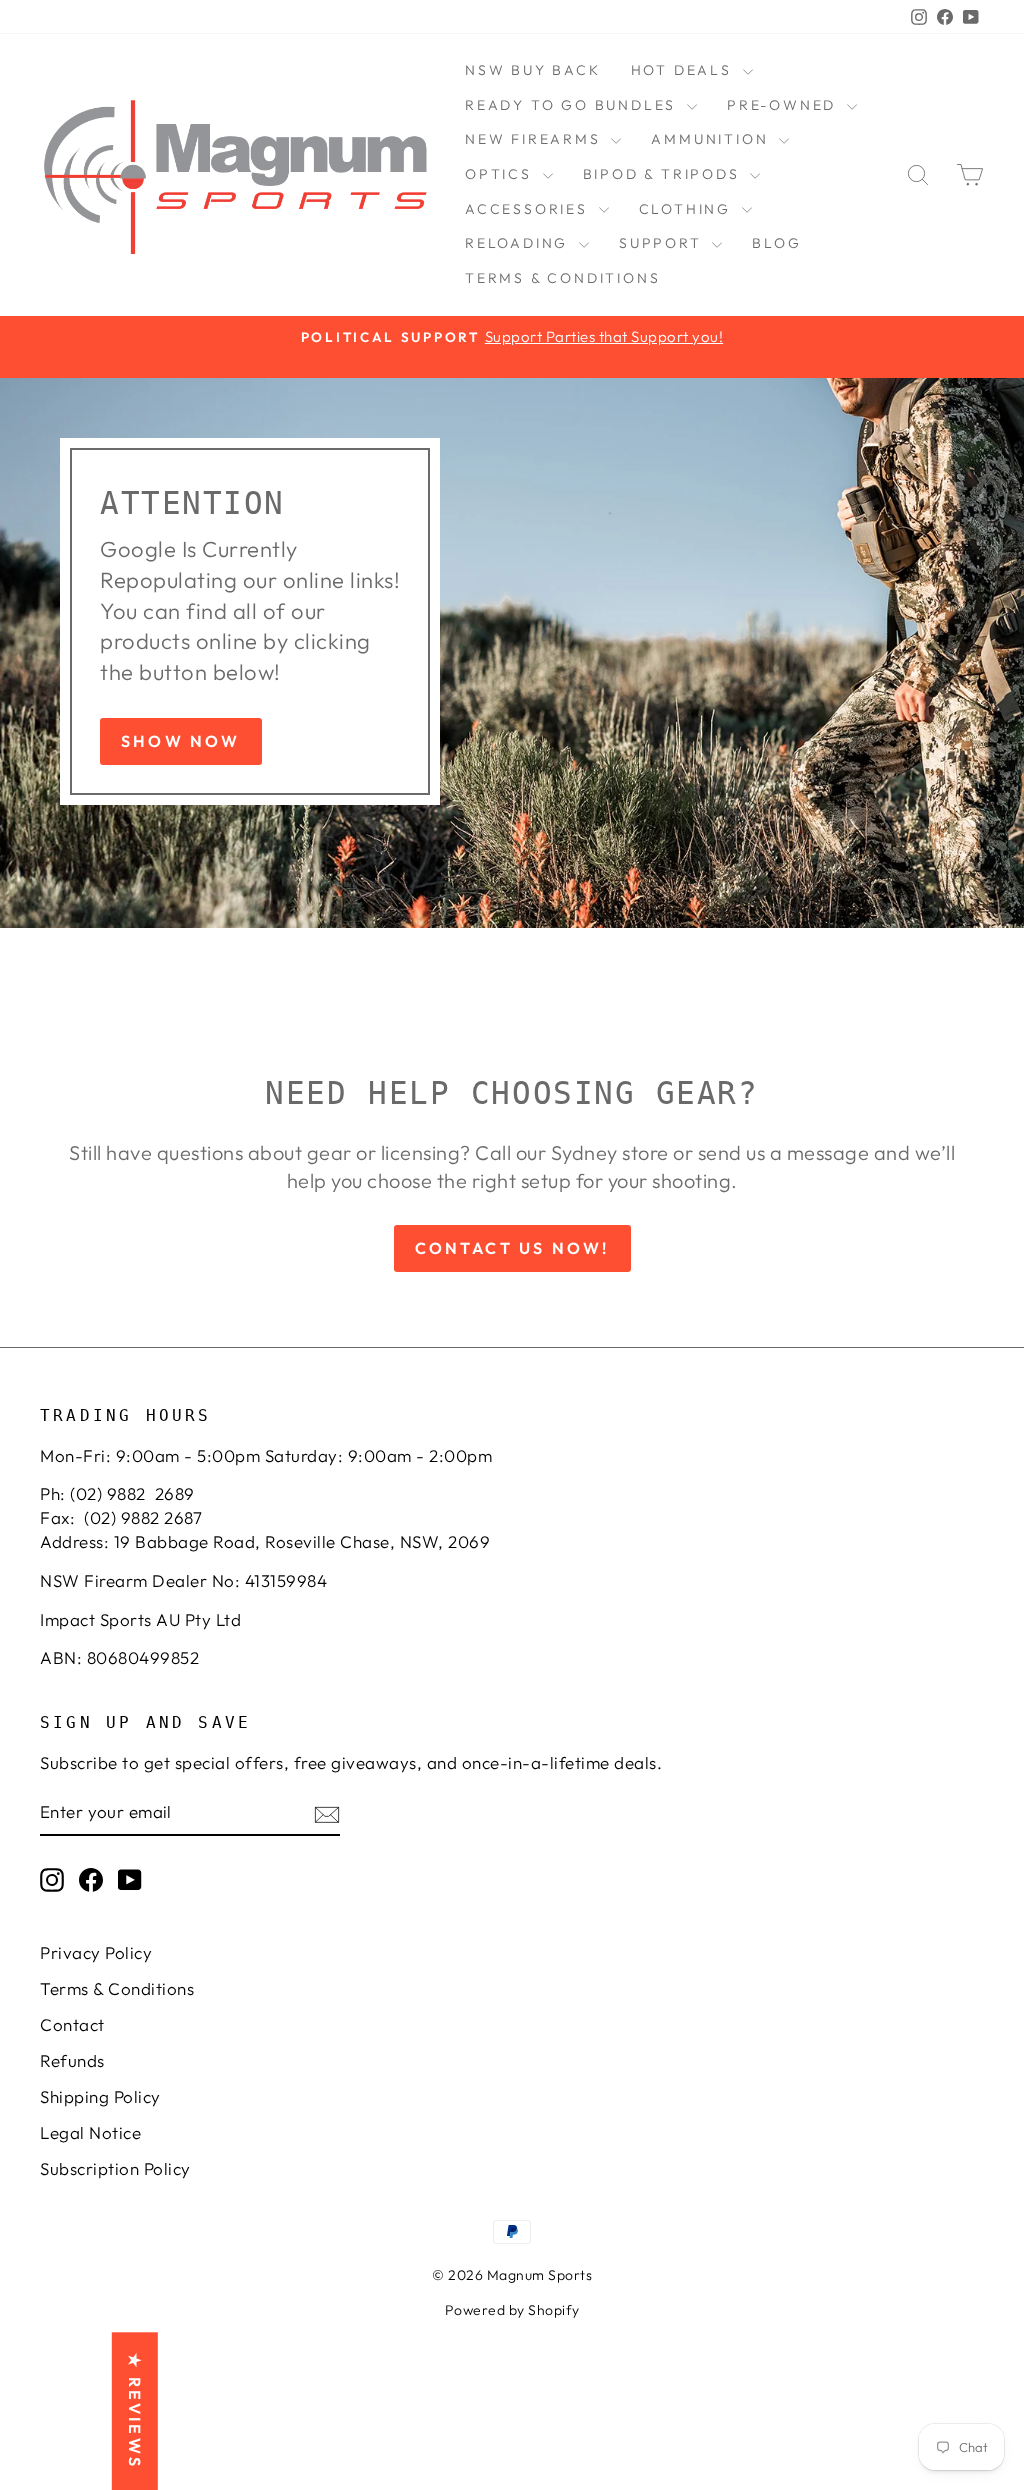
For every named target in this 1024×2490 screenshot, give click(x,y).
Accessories (529, 209)
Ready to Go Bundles (573, 105)
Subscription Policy (115, 2168)
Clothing (688, 209)
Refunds (72, 2060)
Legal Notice (90, 2132)
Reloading (519, 243)
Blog (776, 243)
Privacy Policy (96, 1952)
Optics (501, 174)
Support (663, 243)
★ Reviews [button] (135, 2411)
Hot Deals (684, 70)
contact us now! (512, 1248)
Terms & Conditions (562, 278)
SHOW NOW (181, 741)
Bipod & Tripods (664, 174)
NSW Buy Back (533, 70)
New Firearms (535, 139)
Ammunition (712, 139)
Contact (72, 2024)
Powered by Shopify (512, 2310)
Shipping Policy (100, 2096)
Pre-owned (784, 105)
